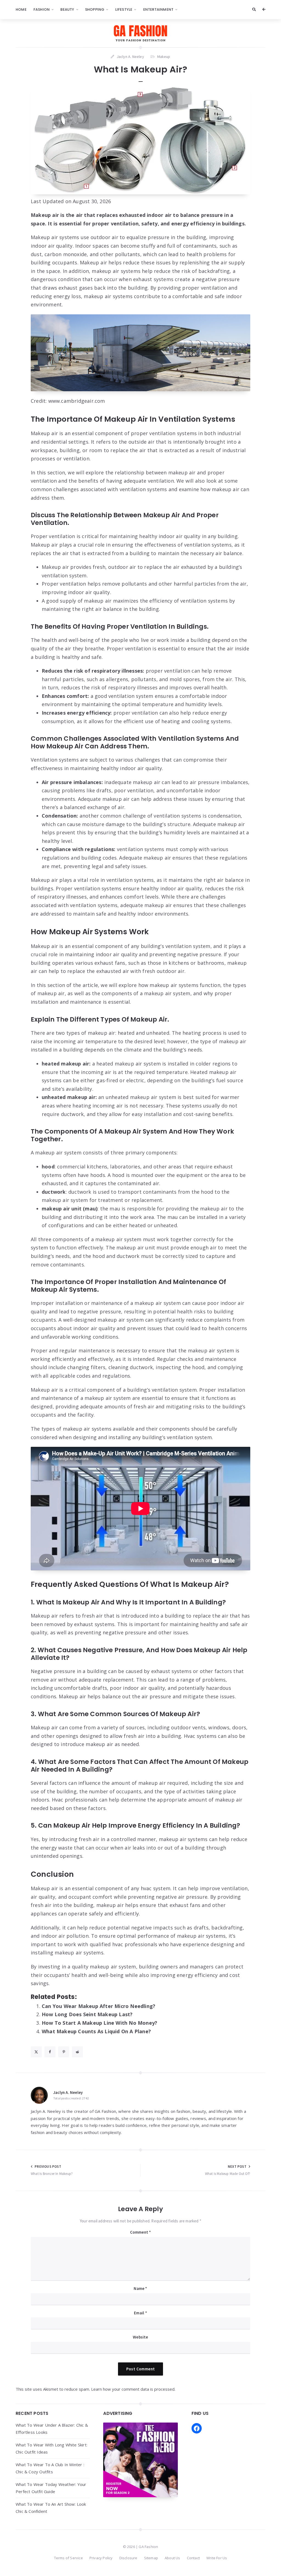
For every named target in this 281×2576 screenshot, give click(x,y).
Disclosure (128, 2558)
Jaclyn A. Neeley (68, 2092)
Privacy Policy (101, 2558)
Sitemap (151, 2558)
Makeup (164, 57)
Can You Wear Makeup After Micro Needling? (99, 2006)
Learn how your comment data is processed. (133, 2389)
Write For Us (217, 2558)
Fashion (42, 9)
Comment (141, 2232)
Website (140, 2337)
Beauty (67, 9)
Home (21, 9)
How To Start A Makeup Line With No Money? (99, 2023)
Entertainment (158, 9)
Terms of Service (68, 2558)
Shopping (95, 9)
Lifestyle (124, 9)
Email (140, 2313)
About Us (172, 2558)
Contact (193, 2558)
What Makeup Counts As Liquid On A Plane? (96, 2031)
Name (140, 2288)
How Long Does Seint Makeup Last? (87, 2014)
